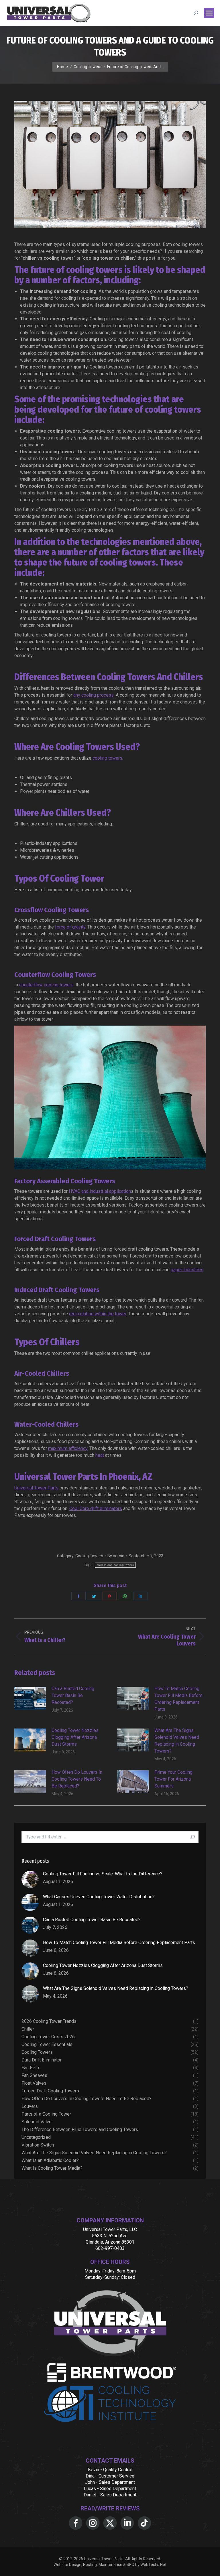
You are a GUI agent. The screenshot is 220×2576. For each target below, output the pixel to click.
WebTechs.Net (153, 2565)
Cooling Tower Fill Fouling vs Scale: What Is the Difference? (103, 1874)
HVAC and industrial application (100, 1191)
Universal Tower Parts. (104, 2559)
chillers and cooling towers (115, 1565)
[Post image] (30, 1698)
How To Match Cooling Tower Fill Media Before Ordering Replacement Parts (178, 1699)
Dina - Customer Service (110, 2476)
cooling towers (107, 758)
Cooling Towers (89, 1556)
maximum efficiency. (68, 1448)
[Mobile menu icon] (209, 13)
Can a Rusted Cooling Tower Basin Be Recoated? (73, 1695)
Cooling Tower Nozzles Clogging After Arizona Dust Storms (75, 1737)
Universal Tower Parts (37, 1488)
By (116, 1556)
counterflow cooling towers (46, 985)
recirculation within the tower (98, 1314)
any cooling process (94, 695)
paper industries (187, 1270)
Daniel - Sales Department (110, 2495)
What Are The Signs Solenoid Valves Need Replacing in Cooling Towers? (177, 1741)
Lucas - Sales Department (110, 2489)
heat (100, 1455)
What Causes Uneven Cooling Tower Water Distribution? (99, 1897)
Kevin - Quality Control (110, 2470)
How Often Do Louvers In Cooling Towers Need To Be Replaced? (77, 1779)
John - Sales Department (110, 2482)
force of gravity (70, 927)
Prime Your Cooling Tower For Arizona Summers (173, 1779)
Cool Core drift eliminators (96, 1508)
